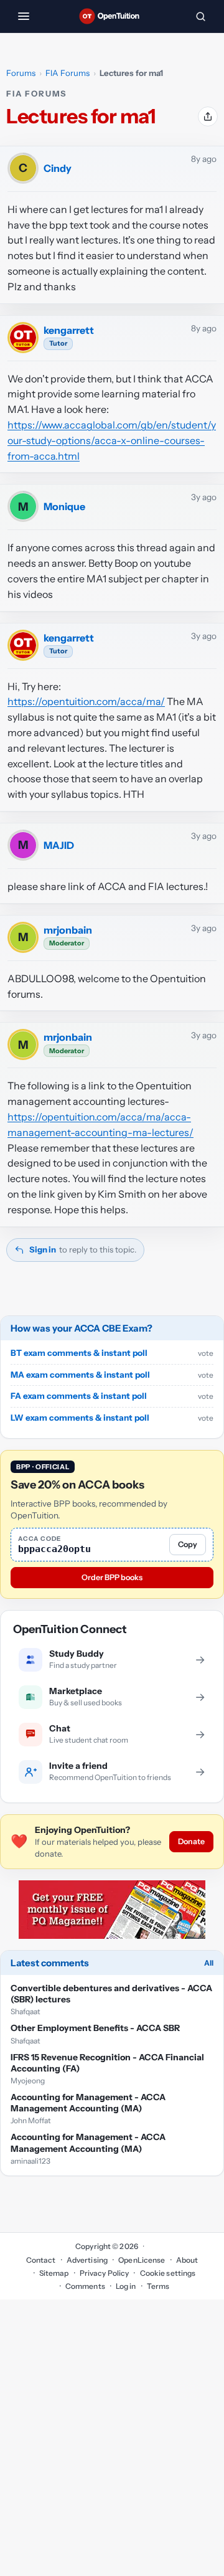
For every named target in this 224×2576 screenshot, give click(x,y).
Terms (158, 2286)
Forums (21, 73)
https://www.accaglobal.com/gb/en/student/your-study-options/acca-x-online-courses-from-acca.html (112, 440)
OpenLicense (142, 2260)
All (209, 1963)
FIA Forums (68, 73)
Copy (188, 1544)
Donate (191, 1841)
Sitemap (54, 2273)
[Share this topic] (208, 116)
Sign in (43, 1249)
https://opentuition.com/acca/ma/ (86, 701)
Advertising (87, 2260)
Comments (85, 2286)
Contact (41, 2260)
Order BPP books (112, 1577)
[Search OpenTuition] (200, 16)
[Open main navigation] (24, 16)
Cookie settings (168, 2273)
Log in (126, 2286)
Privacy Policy (105, 2273)
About (187, 2260)
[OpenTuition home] (112, 16)
